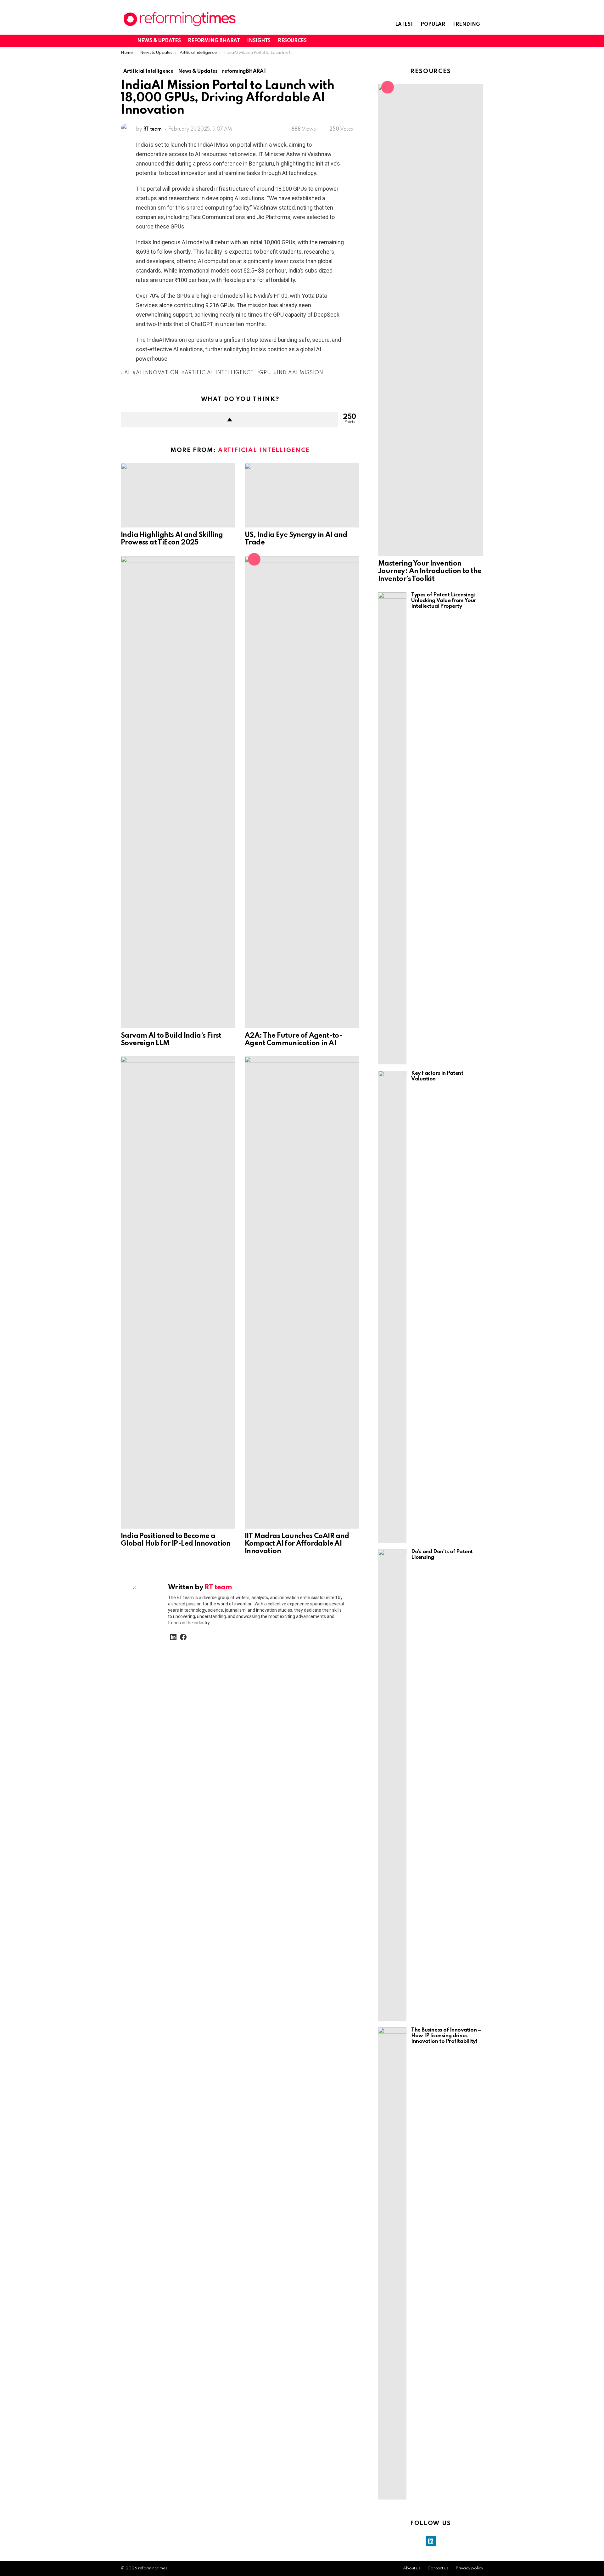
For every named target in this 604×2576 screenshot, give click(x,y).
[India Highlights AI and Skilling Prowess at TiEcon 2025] (178, 495)
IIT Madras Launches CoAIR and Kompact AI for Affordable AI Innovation (297, 1544)
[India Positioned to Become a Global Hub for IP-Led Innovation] (178, 1293)
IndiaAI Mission (300, 373)
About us (412, 2568)
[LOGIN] (479, 41)
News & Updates (159, 41)
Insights (259, 41)
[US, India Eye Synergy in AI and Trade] (302, 495)
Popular (433, 25)
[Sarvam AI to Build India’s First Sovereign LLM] (178, 792)
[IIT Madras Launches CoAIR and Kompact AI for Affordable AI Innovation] (302, 1293)
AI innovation (157, 373)
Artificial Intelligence (219, 373)
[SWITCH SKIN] (458, 41)
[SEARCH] (469, 41)
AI (127, 373)
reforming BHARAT (214, 41)
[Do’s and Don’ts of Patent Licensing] (392, 1785)
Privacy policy (469, 2568)
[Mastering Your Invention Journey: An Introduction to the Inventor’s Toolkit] (431, 320)
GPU (265, 373)
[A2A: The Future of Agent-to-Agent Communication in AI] (302, 792)
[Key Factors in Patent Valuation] (392, 1307)
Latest (404, 25)
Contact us (438, 2568)
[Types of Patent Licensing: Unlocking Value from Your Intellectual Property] (392, 828)
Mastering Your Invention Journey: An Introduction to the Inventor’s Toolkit (430, 571)
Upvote (229, 420)
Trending (466, 25)
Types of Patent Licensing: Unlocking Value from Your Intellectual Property (444, 601)
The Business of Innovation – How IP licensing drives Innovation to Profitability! (446, 2036)
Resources (292, 41)
